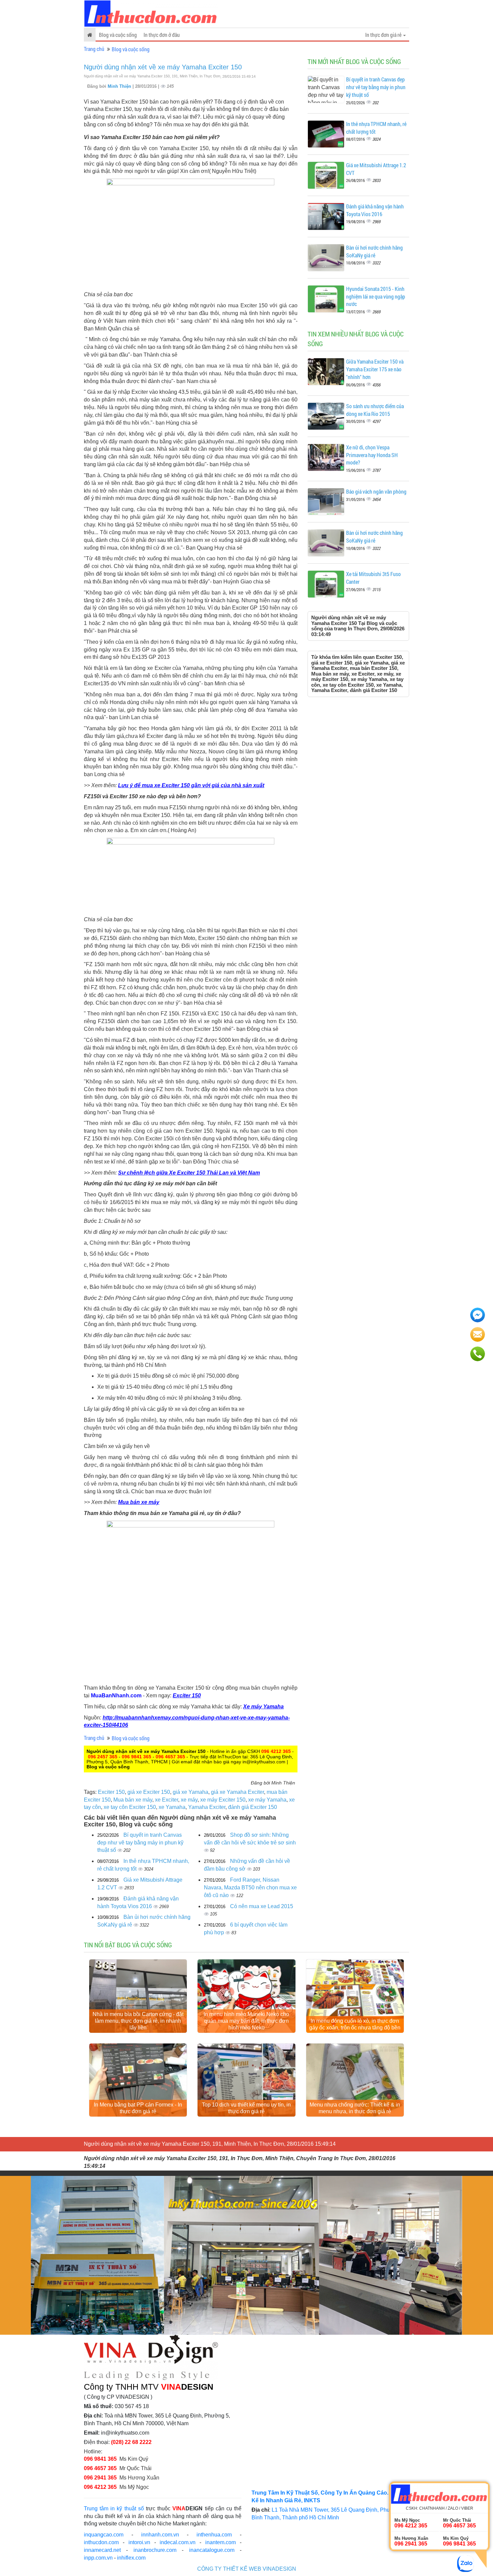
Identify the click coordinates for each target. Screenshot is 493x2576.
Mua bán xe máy (139, 1502)
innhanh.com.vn (160, 2535)
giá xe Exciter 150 (149, 1792)
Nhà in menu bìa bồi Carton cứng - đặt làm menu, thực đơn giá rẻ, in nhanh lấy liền (138, 2021)
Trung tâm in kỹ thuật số (114, 2508)
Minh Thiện (120, 86)
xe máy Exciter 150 (223, 1800)
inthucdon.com (101, 2542)
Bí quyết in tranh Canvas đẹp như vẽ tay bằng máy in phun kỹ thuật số (140, 1843)
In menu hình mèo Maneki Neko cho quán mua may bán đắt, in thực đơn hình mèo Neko (246, 2021)
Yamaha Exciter (207, 1807)
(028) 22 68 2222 (131, 2442)
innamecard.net (102, 2550)
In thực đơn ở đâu (162, 35)
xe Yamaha (172, 1807)
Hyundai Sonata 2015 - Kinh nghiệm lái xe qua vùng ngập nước (376, 296)
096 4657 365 (170, 1757)
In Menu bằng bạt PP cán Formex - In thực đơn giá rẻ (138, 2108)
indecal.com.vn (178, 2542)
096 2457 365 (103, 1757)
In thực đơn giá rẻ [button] (384, 35)
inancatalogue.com (212, 2550)
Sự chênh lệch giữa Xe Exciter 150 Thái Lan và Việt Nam (189, 1173)
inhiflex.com (131, 2558)
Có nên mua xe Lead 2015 (262, 1906)
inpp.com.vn (98, 2558)
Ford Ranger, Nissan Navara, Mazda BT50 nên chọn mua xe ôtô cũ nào (250, 1888)
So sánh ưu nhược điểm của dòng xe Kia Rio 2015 (375, 410)
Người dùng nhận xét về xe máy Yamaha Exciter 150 (163, 67)
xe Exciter (167, 1800)
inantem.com (221, 2542)
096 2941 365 (100, 2478)
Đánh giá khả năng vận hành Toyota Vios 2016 (375, 210)
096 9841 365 (136, 1757)
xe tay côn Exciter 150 (130, 1807)
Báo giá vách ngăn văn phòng (376, 491)
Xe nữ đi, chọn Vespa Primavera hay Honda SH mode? (372, 455)
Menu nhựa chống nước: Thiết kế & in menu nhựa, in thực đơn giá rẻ (355, 2108)
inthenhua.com (214, 2535)
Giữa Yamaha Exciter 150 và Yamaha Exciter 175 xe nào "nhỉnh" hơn (375, 369)
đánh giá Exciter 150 (253, 1807)
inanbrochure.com (155, 2550)
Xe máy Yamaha (263, 1707)
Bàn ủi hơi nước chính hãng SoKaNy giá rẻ (374, 251)
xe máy (189, 1800)
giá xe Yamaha (190, 1792)
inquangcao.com (104, 2535)
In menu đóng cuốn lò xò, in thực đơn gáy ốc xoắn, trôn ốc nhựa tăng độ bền (355, 2024)
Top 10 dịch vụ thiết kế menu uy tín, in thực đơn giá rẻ (246, 2108)
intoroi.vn (139, 2542)
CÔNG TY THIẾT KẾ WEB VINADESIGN (247, 2569)
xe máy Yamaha (267, 1800)
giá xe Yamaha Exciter (237, 1792)
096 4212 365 (276, 1751)
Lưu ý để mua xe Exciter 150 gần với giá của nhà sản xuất (191, 785)
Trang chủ (94, 49)
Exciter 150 (187, 1695)
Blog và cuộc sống (118, 35)
